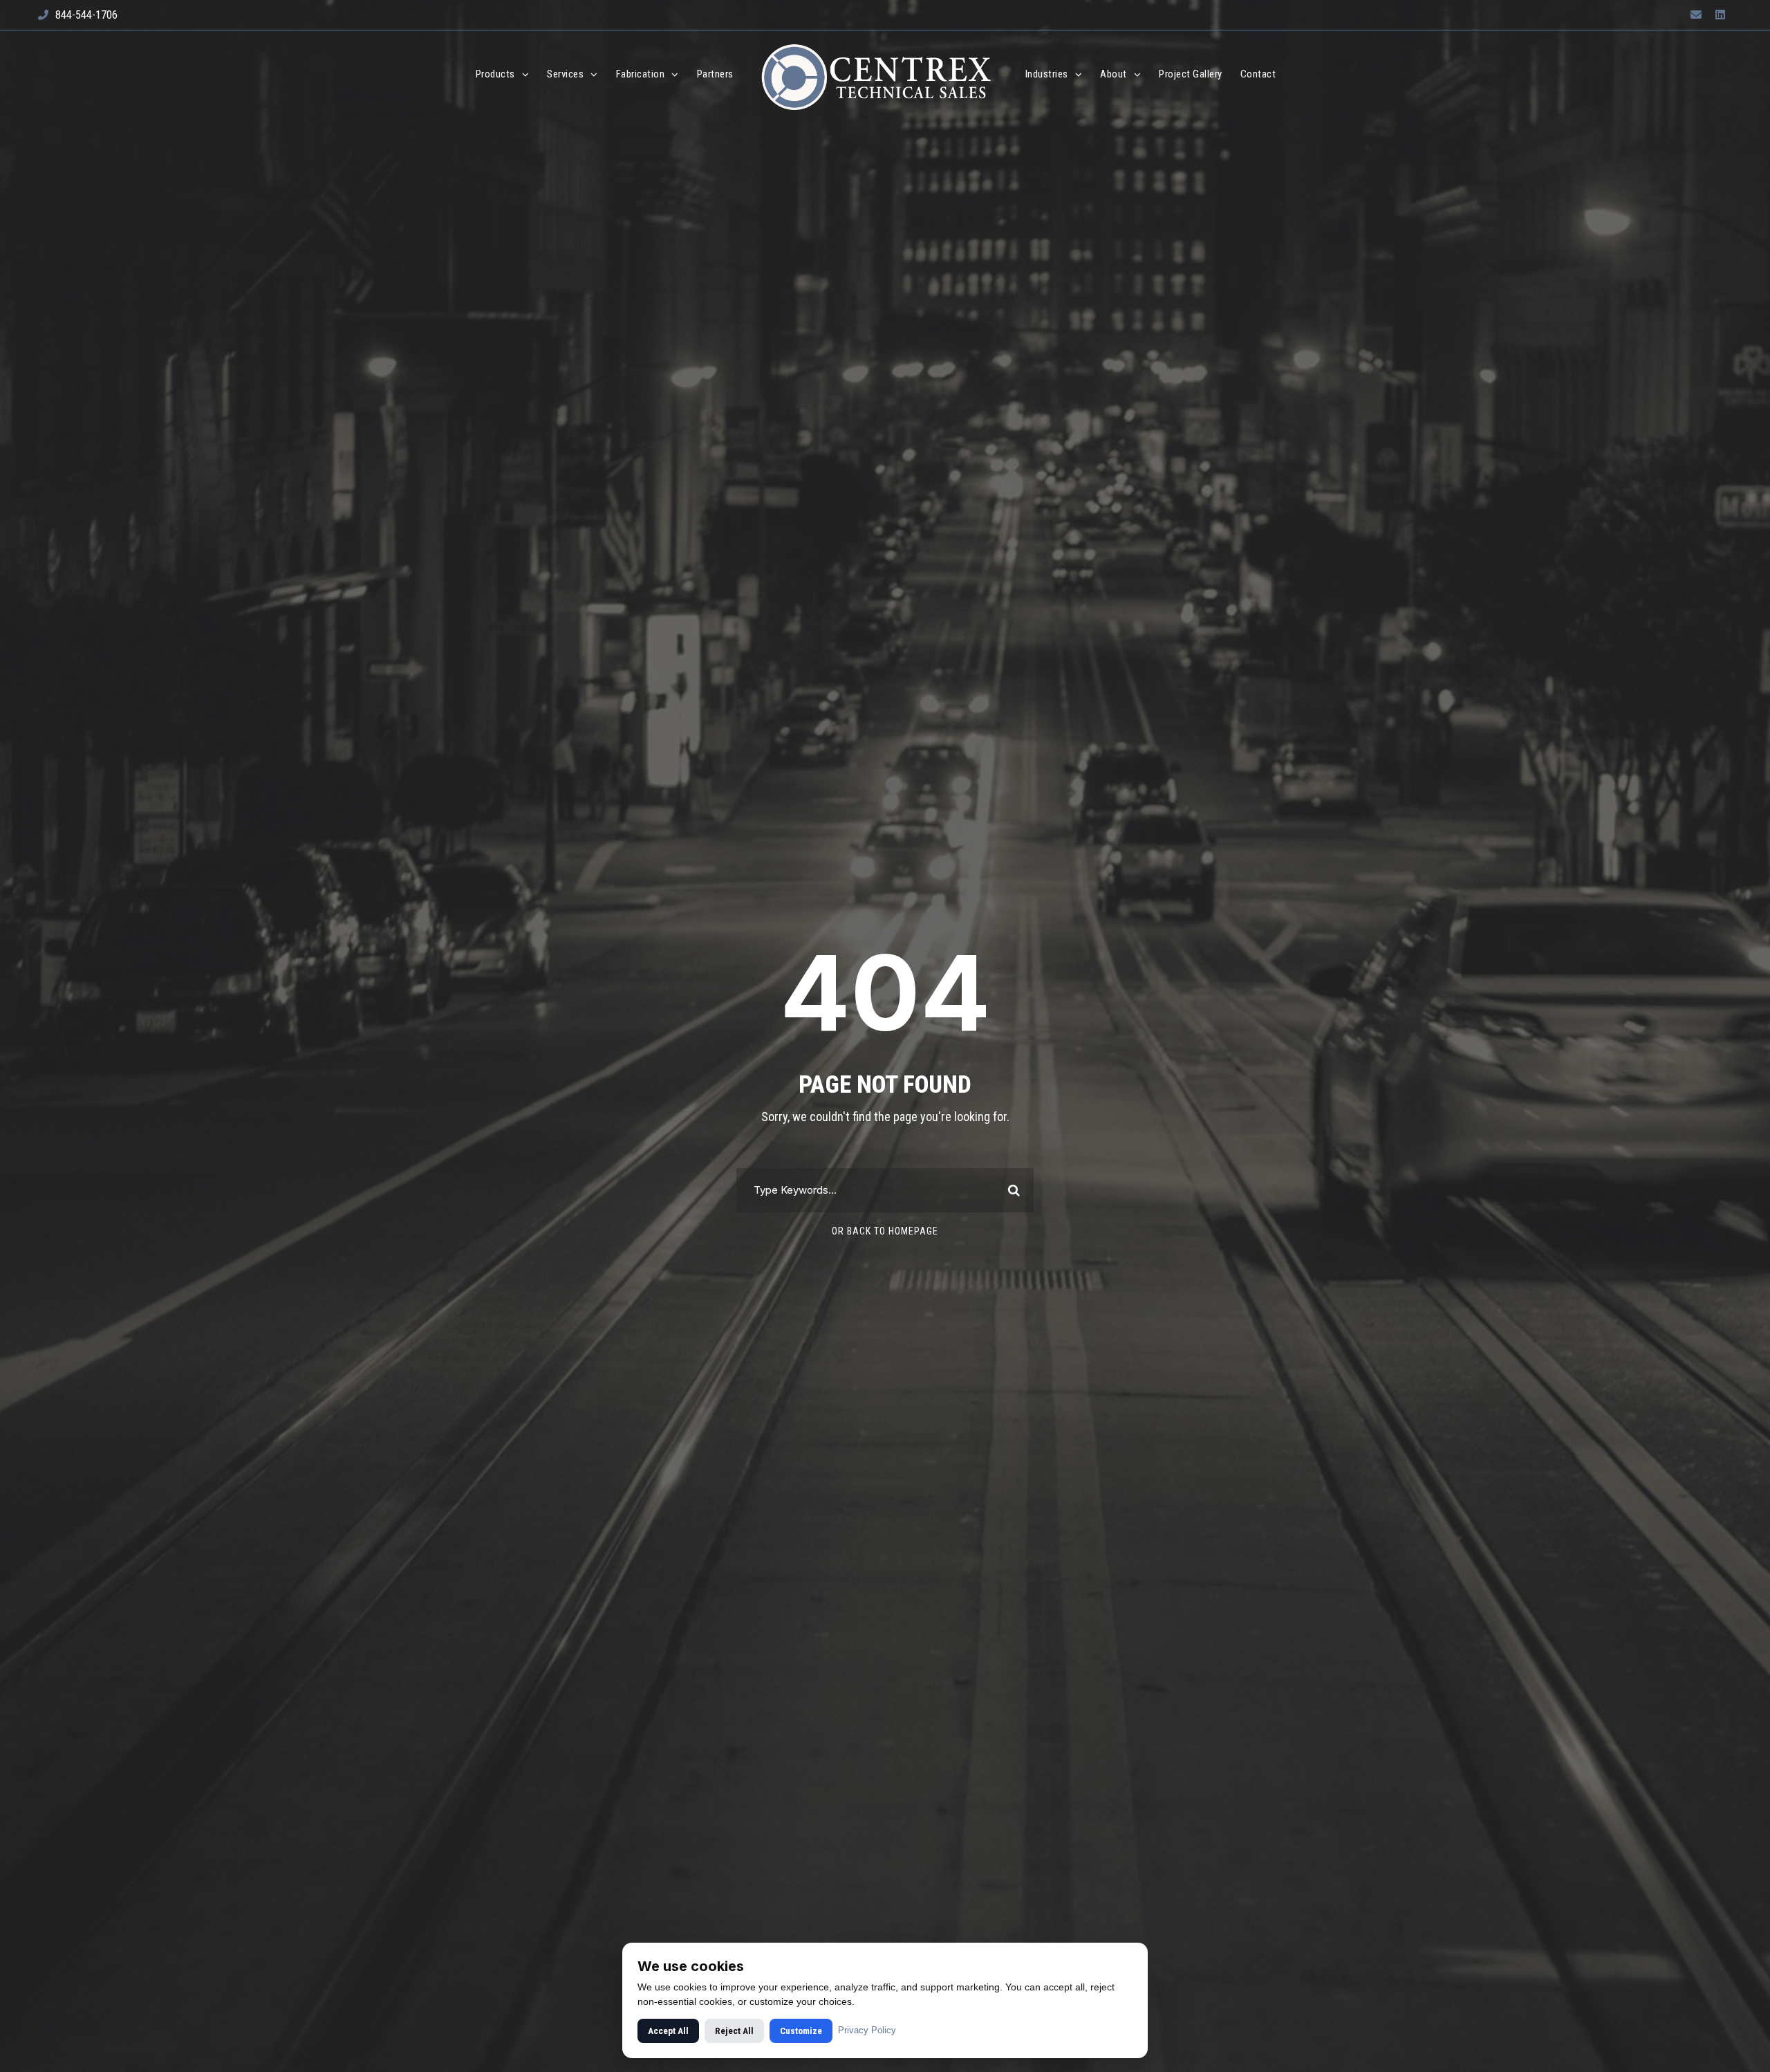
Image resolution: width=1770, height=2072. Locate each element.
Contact (1258, 74)
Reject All (734, 2031)
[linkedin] (1720, 15)
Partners (715, 74)
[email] (1696, 15)
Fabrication (641, 74)
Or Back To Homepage (885, 1231)
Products (495, 74)
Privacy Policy (867, 2030)
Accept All (668, 2031)
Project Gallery (1191, 74)
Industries (1047, 74)
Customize (801, 2031)
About (1114, 74)
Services (565, 74)
